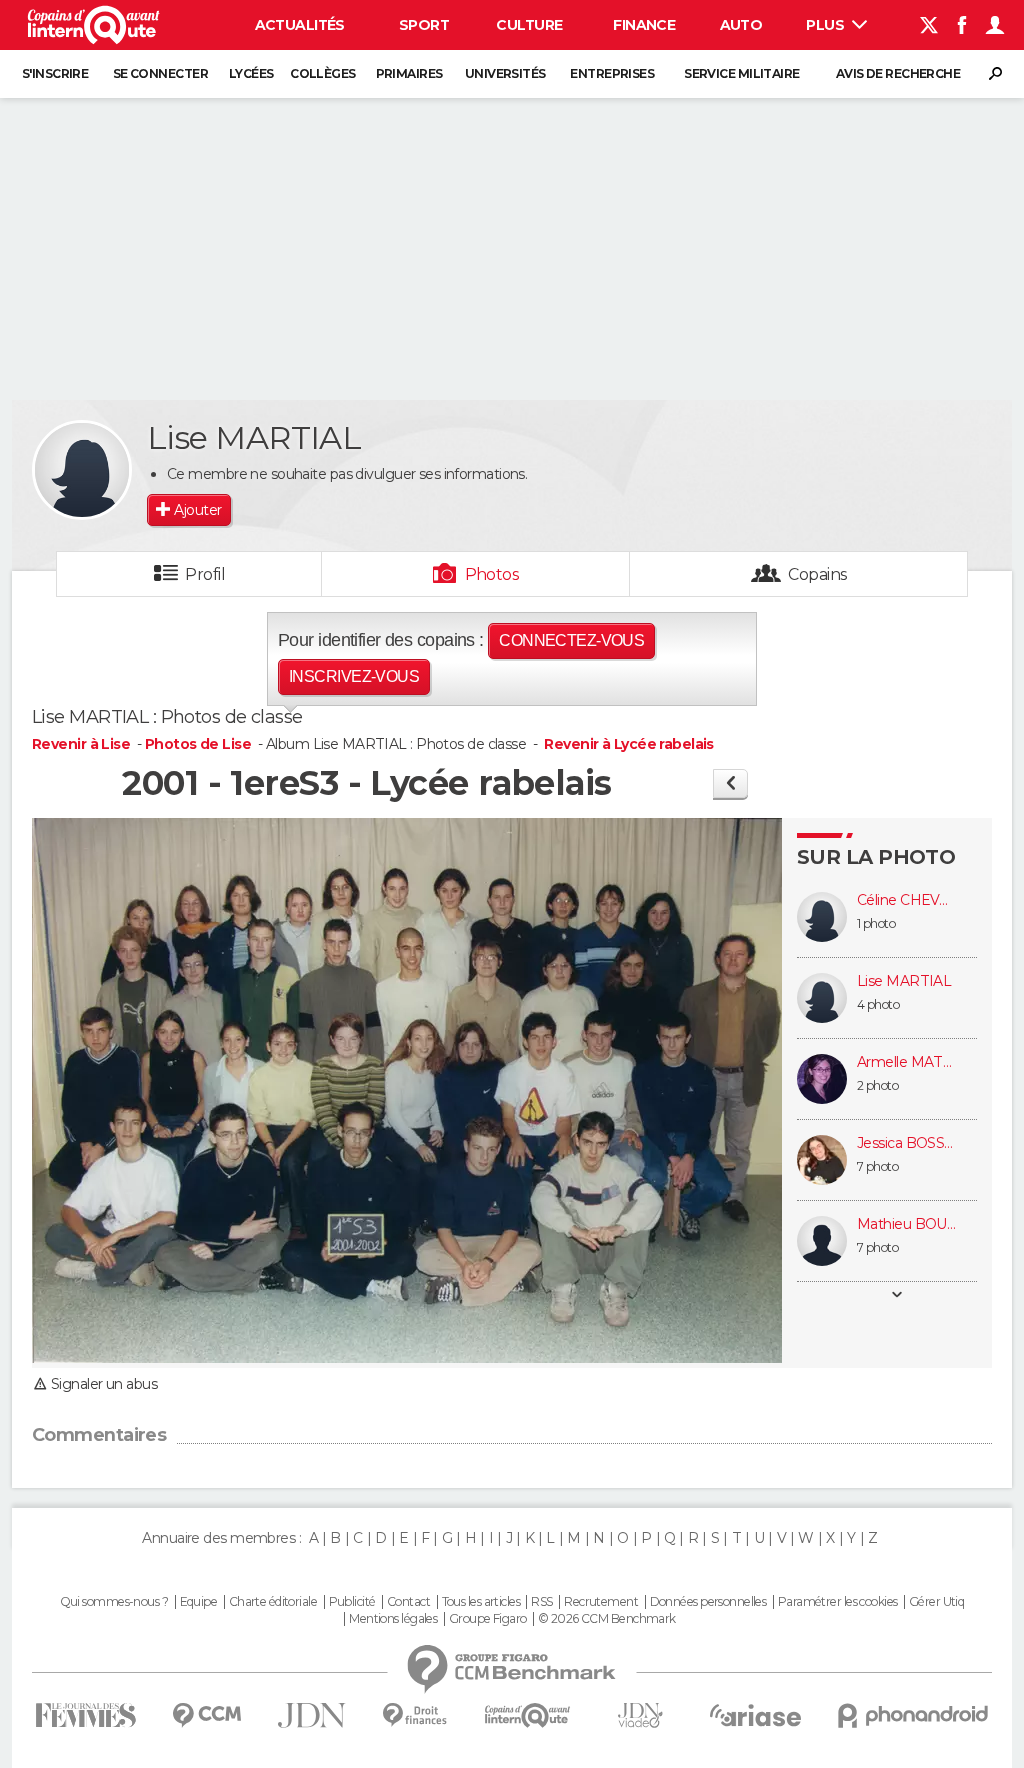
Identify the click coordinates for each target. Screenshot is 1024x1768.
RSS (541, 1602)
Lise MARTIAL (904, 981)
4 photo (878, 1004)
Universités (505, 73)
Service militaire (741, 73)
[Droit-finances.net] (415, 1715)
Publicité (352, 1602)
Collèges (323, 73)
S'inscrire (55, 73)
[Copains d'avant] (527, 1715)
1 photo (876, 923)
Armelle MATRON (907, 1062)
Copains (817, 574)
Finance (644, 25)
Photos (492, 574)
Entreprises (612, 73)
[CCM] (206, 1715)
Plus (826, 25)
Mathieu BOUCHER (907, 1224)
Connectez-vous (571, 640)
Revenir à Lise (83, 744)
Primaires (409, 73)
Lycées (251, 73)
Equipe (199, 1602)
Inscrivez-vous (354, 676)
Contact (408, 1602)
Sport (424, 25)
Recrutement (601, 1602)
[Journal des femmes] (85, 1715)
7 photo (877, 1166)
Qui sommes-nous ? (114, 1602)
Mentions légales (393, 1619)
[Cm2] (730, 783)
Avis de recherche (898, 73)
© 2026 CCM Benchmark (607, 1619)
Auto (741, 25)
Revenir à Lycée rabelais (629, 744)
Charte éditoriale (273, 1602)
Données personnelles (708, 1602)
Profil (205, 574)
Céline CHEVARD (907, 900)
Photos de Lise (198, 744)
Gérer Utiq (936, 1602)
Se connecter (160, 73)
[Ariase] (756, 1715)
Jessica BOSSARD (907, 1143)
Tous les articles (481, 1602)
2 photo (877, 1085)
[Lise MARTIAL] (82, 470)
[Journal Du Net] (312, 1715)
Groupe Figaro (488, 1619)
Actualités (300, 25)
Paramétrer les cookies (838, 1602)
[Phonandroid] (913, 1715)
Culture (529, 25)
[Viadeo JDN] (640, 1715)
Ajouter (197, 510)
